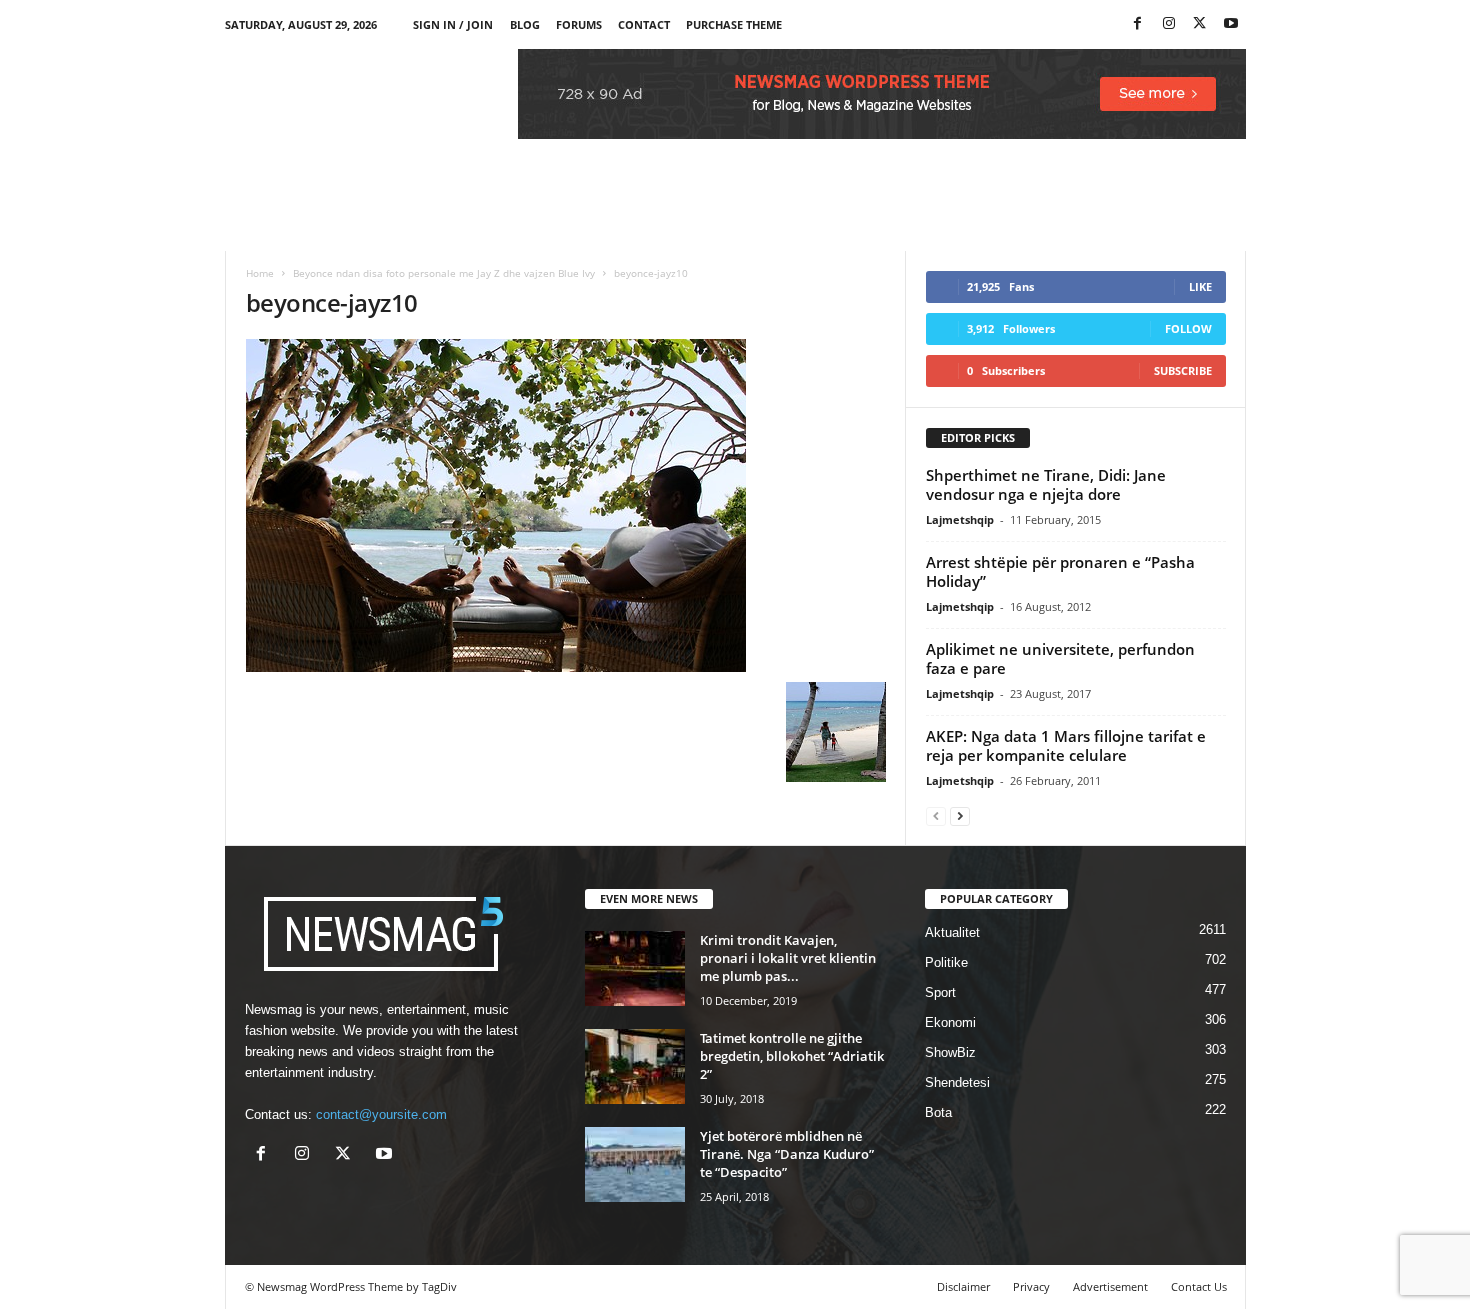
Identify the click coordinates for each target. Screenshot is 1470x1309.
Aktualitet (952, 932)
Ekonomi (950, 1022)
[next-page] (960, 815)
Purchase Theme (734, 24)
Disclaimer (963, 1286)
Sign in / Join (453, 24)
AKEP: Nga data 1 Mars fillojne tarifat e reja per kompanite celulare (1066, 745)
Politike (946, 962)
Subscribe (1183, 370)
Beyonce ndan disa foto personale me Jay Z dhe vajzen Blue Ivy (444, 273)
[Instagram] (1169, 24)
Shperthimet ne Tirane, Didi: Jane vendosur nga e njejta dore (1046, 484)
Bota (938, 1112)
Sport (940, 992)
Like (1200, 286)
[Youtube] (1231, 24)
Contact (644, 24)
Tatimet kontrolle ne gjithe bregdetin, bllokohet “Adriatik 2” (792, 1056)
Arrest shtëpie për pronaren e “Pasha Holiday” (1060, 571)
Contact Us (1199, 1286)
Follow (1188, 328)
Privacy (1031, 1286)
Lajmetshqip (960, 519)
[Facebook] (1138, 24)
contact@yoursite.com (381, 1114)
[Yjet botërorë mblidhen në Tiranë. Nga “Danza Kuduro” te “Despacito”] (635, 1164)
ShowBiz (950, 1052)
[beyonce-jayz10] (566, 505)
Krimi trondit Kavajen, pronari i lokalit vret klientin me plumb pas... (788, 958)
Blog (525, 24)
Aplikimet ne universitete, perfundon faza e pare (1060, 658)
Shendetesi (957, 1082)
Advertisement (1110, 1286)
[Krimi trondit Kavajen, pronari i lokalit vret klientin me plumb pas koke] (635, 968)
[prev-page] (936, 815)
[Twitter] (1200, 24)
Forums (579, 24)
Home (260, 273)
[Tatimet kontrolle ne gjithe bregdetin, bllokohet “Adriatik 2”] (635, 1066)
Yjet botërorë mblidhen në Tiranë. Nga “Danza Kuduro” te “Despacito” (787, 1154)
